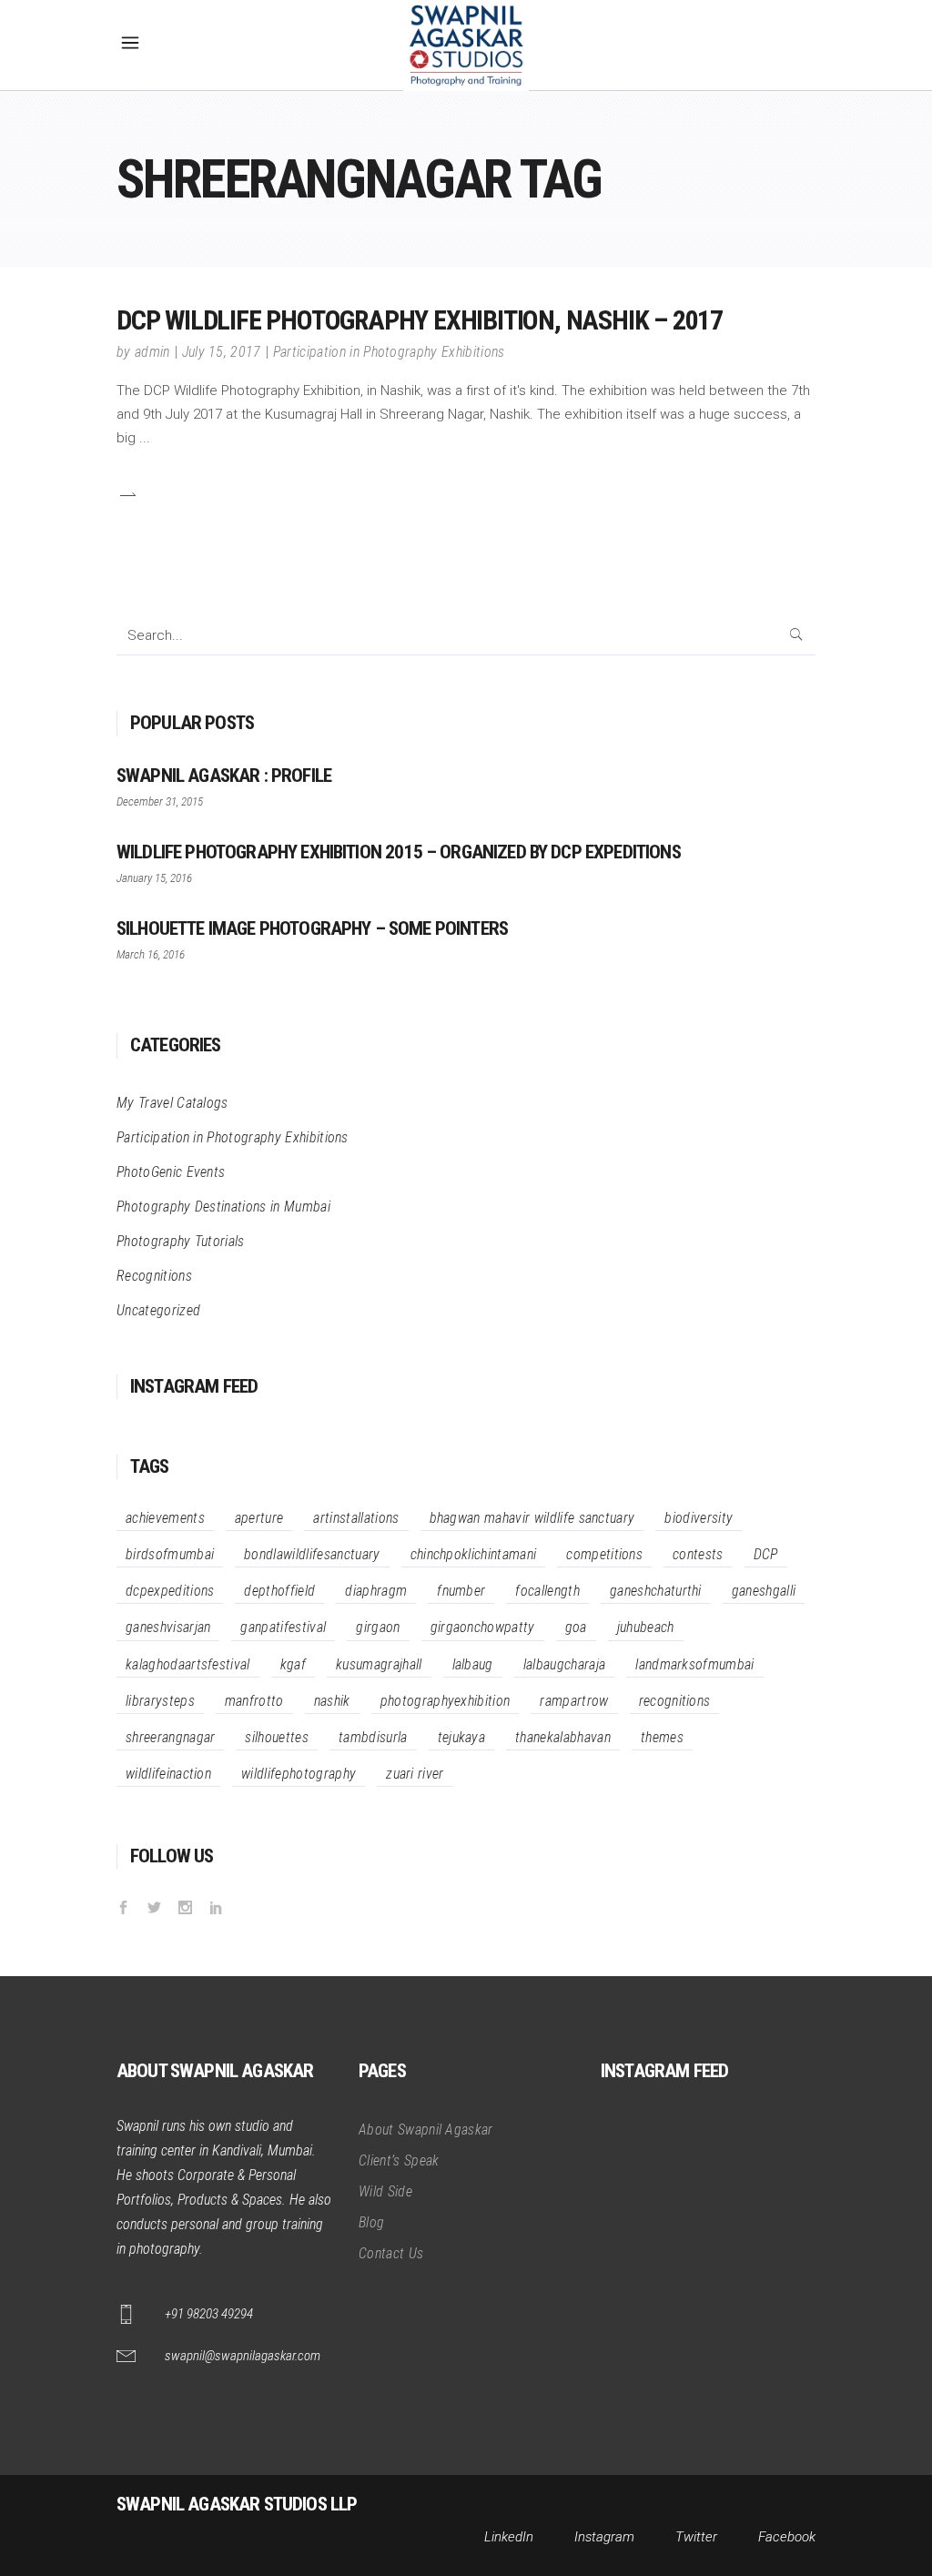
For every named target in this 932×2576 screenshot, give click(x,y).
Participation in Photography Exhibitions (389, 352)
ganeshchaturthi (656, 1591)
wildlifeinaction (168, 1774)
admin (152, 352)
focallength (547, 1591)
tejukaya (462, 1737)
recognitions (675, 1701)
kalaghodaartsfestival (188, 1664)
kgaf (293, 1664)
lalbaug (473, 1664)
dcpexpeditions (170, 1591)
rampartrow (574, 1701)
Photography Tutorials (181, 1241)
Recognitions (154, 1276)
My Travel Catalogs (172, 1103)
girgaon (378, 1627)
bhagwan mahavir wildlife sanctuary (532, 1518)
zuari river (415, 1774)
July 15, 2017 (222, 352)
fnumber (461, 1591)
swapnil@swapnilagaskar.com (243, 2356)
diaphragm (376, 1591)
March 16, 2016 (151, 954)
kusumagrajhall (379, 1664)
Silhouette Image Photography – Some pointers (312, 928)
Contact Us (391, 2253)
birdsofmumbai (170, 1554)
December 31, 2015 (160, 801)
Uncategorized (158, 1310)
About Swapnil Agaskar (426, 2130)
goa (576, 1627)
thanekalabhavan (563, 1737)
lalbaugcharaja (564, 1664)
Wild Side (385, 2191)
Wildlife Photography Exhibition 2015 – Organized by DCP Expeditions (399, 852)
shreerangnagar (170, 1737)
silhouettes (277, 1737)
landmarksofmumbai (694, 1664)
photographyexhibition (446, 1701)
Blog (371, 2222)
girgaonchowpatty (483, 1627)
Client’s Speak (399, 2160)
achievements (165, 1518)
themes (662, 1737)
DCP (766, 1554)
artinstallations (356, 1518)
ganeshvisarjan (168, 1627)
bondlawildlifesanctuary (312, 1554)
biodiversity (699, 1518)
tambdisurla (373, 1737)
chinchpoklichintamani (474, 1554)
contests (698, 1554)
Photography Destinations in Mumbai (223, 1207)
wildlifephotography (299, 1774)
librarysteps (160, 1701)
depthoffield (279, 1591)
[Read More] (127, 494)
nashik (332, 1701)
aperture (259, 1518)
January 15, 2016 (154, 878)
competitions (604, 1554)
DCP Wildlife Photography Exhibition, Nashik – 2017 (420, 320)
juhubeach (646, 1627)
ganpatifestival (283, 1627)
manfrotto (254, 1701)
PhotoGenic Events (171, 1172)
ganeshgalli (764, 1591)
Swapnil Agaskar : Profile (224, 776)
